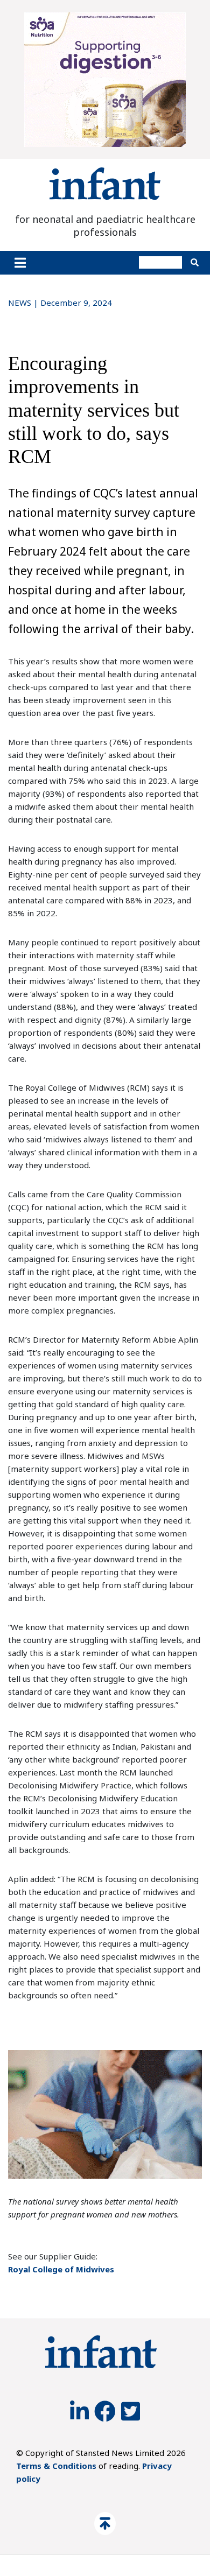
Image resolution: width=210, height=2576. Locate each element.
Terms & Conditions (56, 2466)
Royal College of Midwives (61, 2269)
